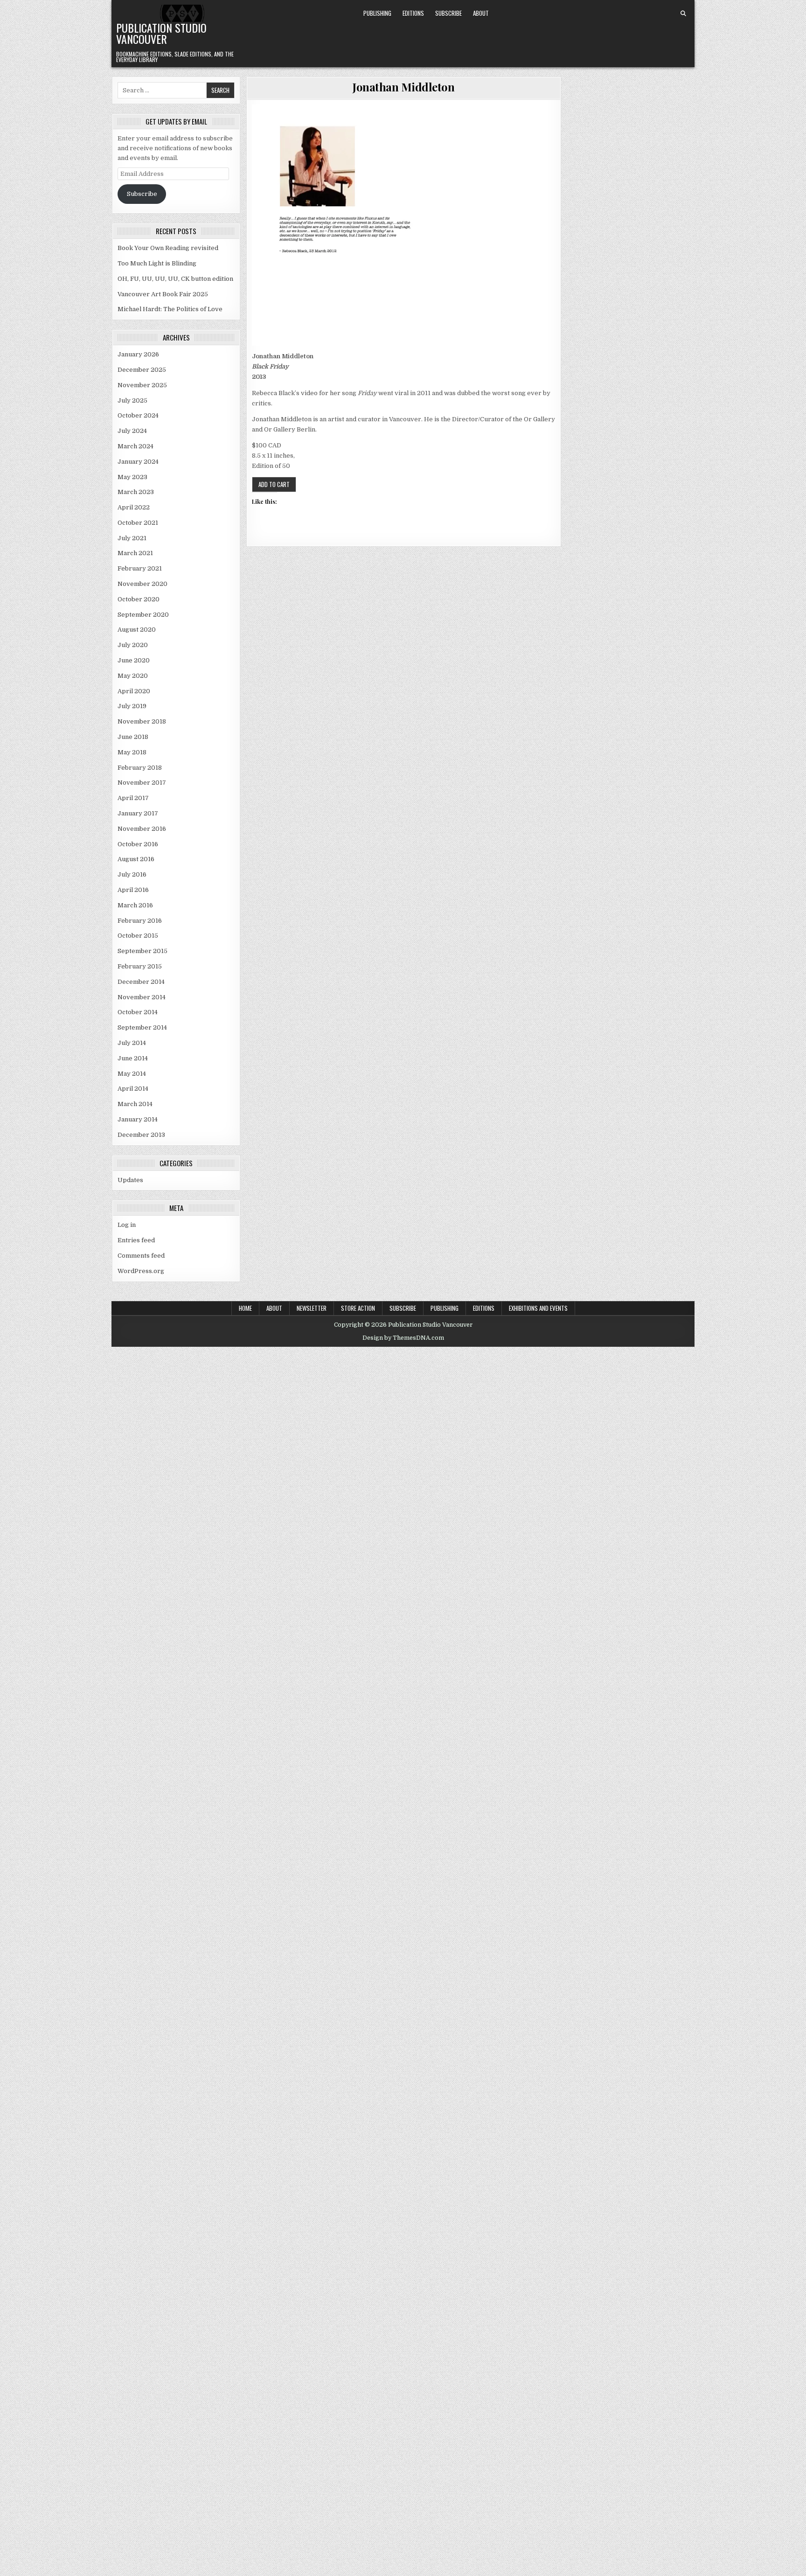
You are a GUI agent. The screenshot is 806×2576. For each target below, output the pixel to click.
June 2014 (133, 1058)
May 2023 (132, 477)
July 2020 (133, 645)
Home (245, 1308)
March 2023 (136, 492)
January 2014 (138, 1119)
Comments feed (141, 1256)
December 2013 (141, 1135)
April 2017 (133, 798)
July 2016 (132, 874)
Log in (127, 1225)
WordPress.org (141, 1271)
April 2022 (134, 507)
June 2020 (134, 660)
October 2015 (138, 936)
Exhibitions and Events (538, 1308)
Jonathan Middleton (403, 87)
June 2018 (133, 737)
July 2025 (132, 400)
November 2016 (142, 829)
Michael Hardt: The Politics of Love (170, 309)
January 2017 (138, 813)
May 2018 (132, 752)
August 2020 (137, 630)
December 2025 (142, 370)
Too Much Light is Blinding (157, 263)
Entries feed (136, 1240)
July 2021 (132, 538)
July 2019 (132, 706)
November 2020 (142, 584)
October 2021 (138, 523)
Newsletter (312, 1308)
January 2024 (138, 462)
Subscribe (448, 13)
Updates (130, 1180)
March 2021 (135, 553)
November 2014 (142, 997)
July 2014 (132, 1043)
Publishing (377, 13)
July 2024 (132, 431)
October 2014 (138, 1012)
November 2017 (142, 783)
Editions (413, 13)
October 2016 (138, 844)
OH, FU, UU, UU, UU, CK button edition (175, 279)
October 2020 (139, 599)
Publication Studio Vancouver (161, 33)
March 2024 (135, 446)
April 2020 (134, 691)
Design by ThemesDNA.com (403, 1338)
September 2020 (143, 615)
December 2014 (141, 982)
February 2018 (140, 768)
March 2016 (135, 905)
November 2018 (142, 721)
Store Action (358, 1308)
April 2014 (133, 1089)
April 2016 (133, 890)
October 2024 (138, 415)
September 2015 (142, 951)
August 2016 (136, 859)
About (481, 13)
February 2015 (140, 966)
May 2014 (132, 1074)
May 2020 (133, 676)
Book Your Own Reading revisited (168, 248)
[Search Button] (683, 14)
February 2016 (140, 921)
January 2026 (138, 354)
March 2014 (135, 1104)
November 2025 (142, 385)
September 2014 (142, 1027)
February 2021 (140, 568)
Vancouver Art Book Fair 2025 (163, 294)
